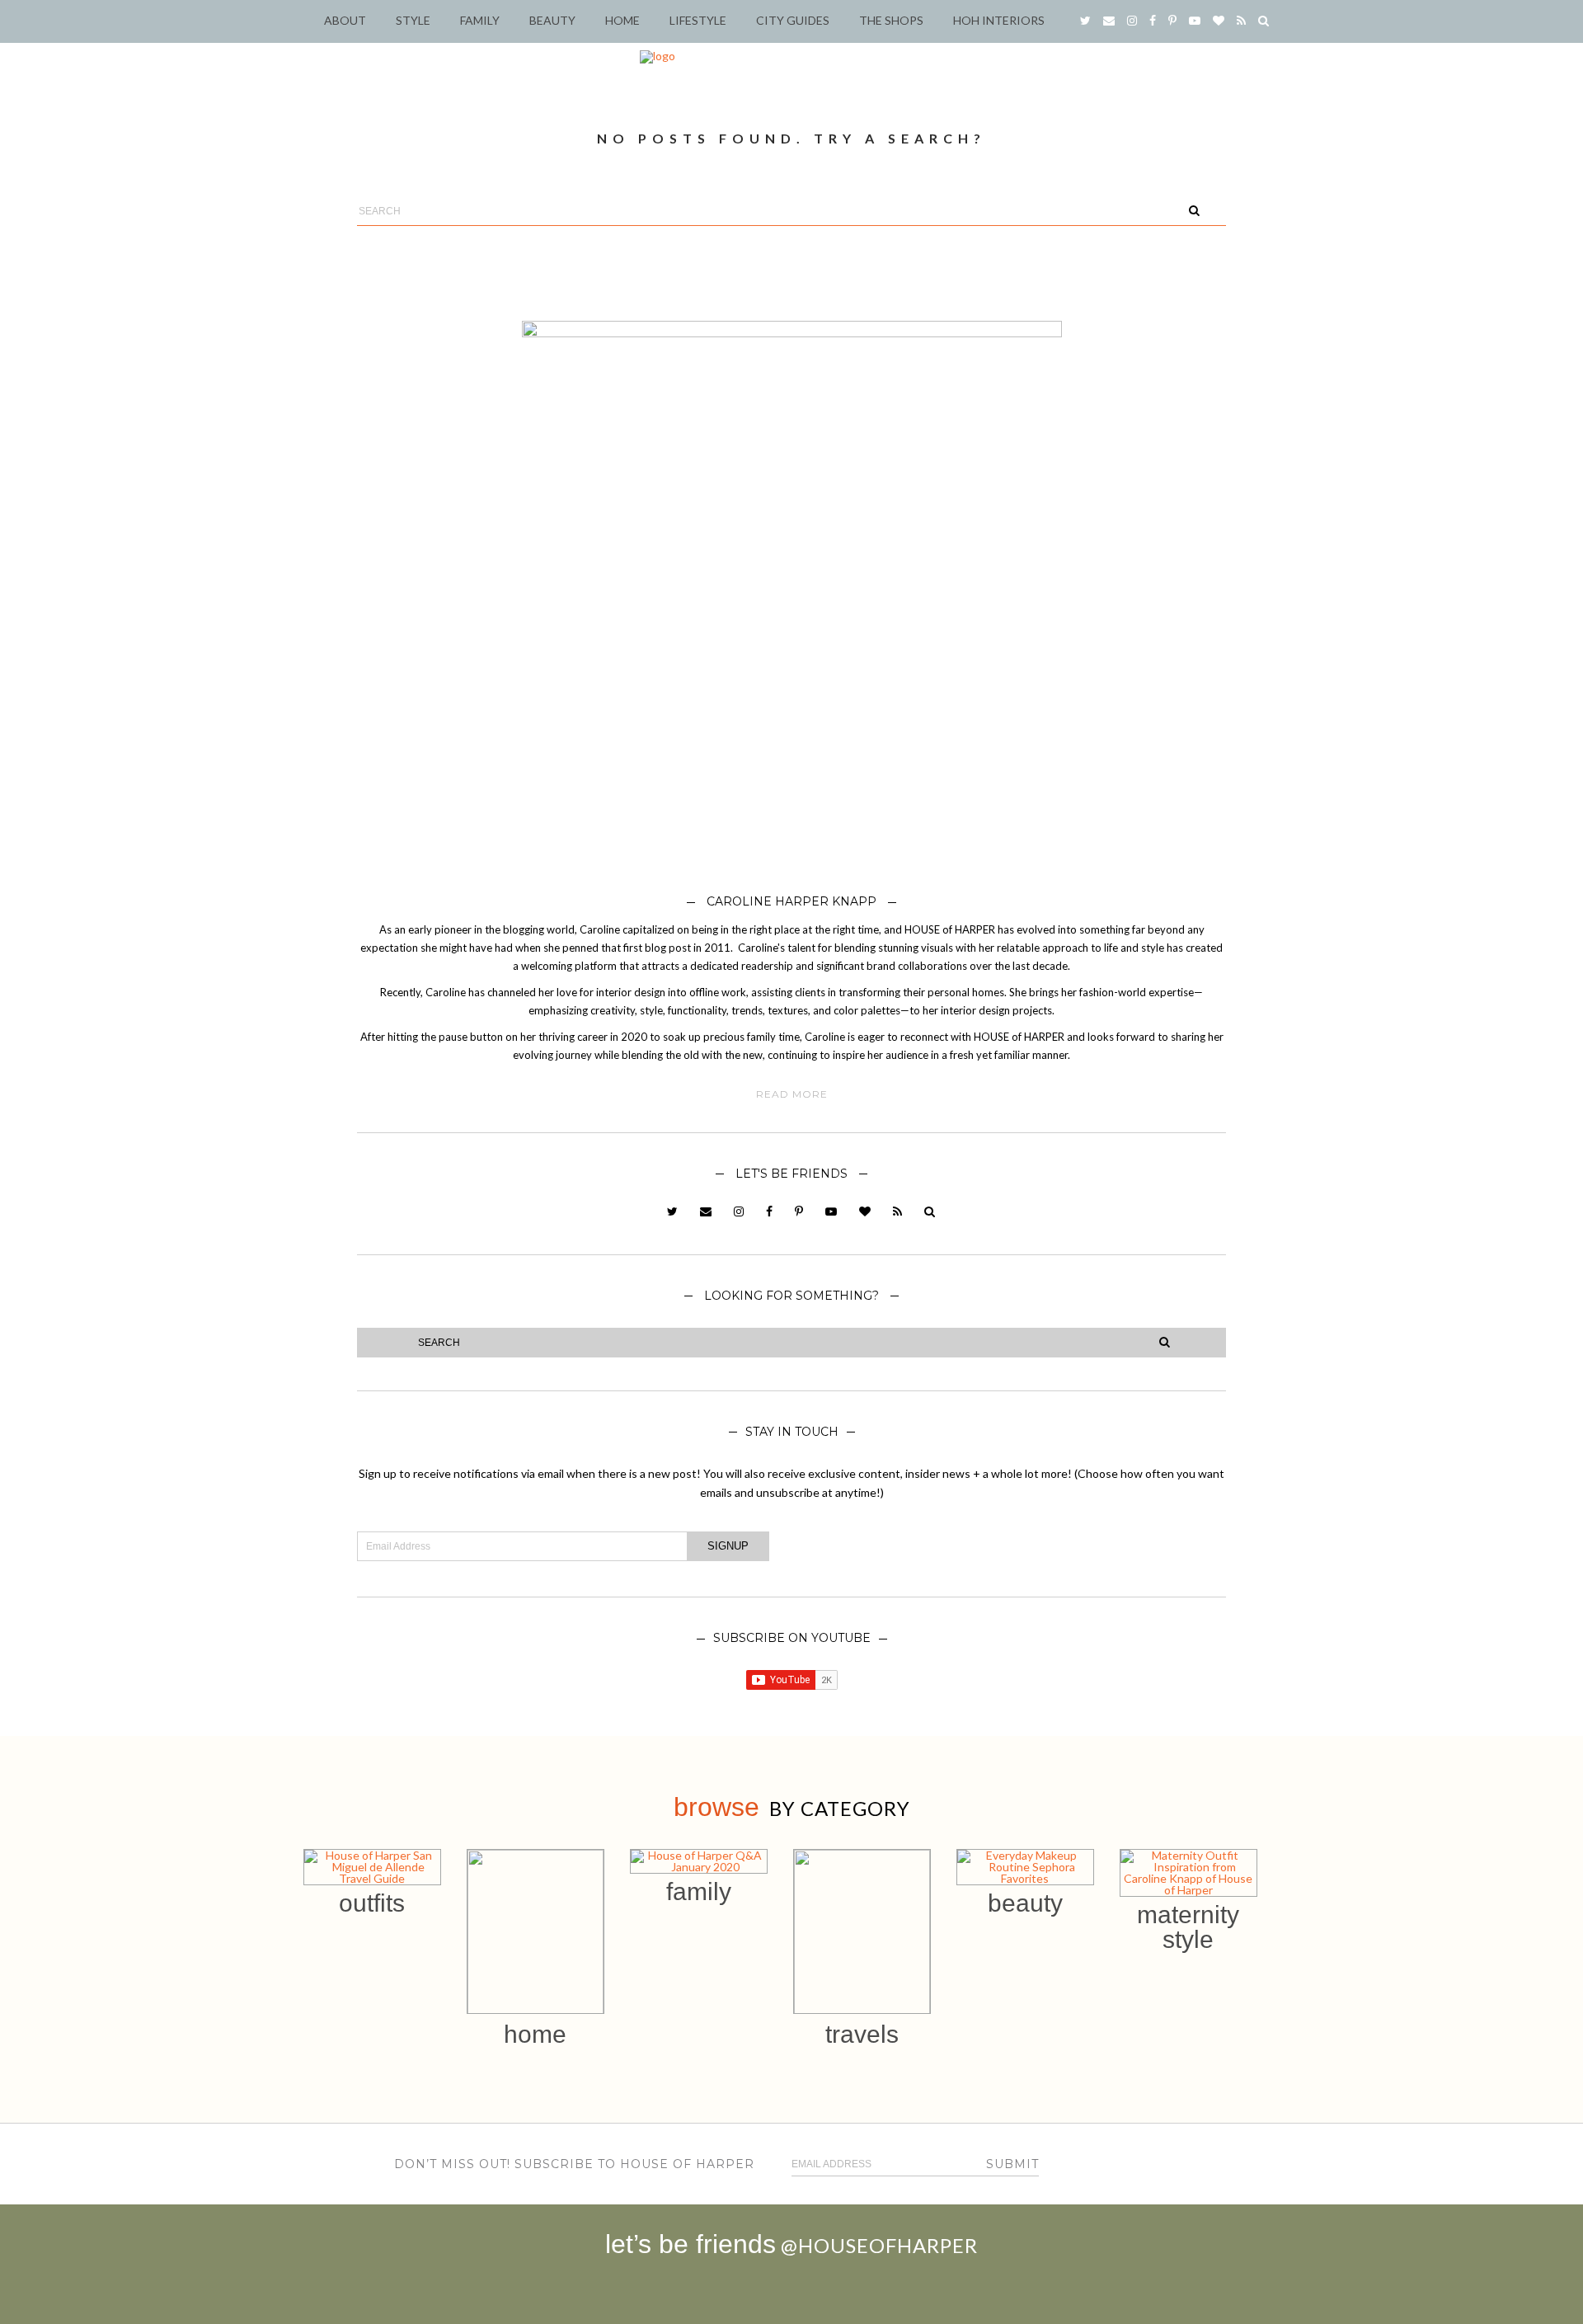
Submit (1012, 2164)
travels (862, 2034)
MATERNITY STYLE (1188, 1927)
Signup (728, 1546)
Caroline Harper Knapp (791, 901)
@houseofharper (879, 2245)
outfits (372, 1903)
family (699, 1891)
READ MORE (792, 1094)
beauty (1025, 1903)
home (535, 2034)
